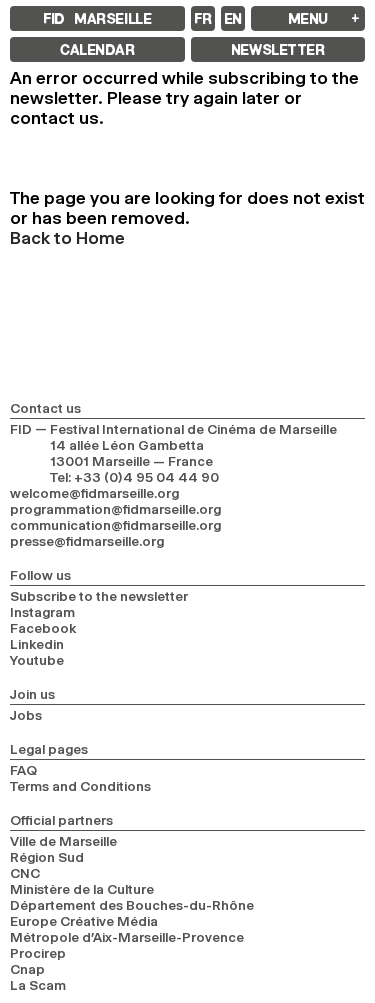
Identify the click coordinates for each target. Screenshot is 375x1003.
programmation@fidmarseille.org (115, 509)
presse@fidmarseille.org (87, 541)
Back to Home (67, 238)
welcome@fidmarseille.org (94, 493)
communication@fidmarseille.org (115, 525)
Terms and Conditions (80, 786)
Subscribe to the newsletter (99, 596)
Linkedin (37, 644)
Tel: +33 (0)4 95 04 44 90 (134, 477)
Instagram (42, 612)
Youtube (37, 660)
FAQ (23, 770)
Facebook (43, 628)
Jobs (26, 715)
